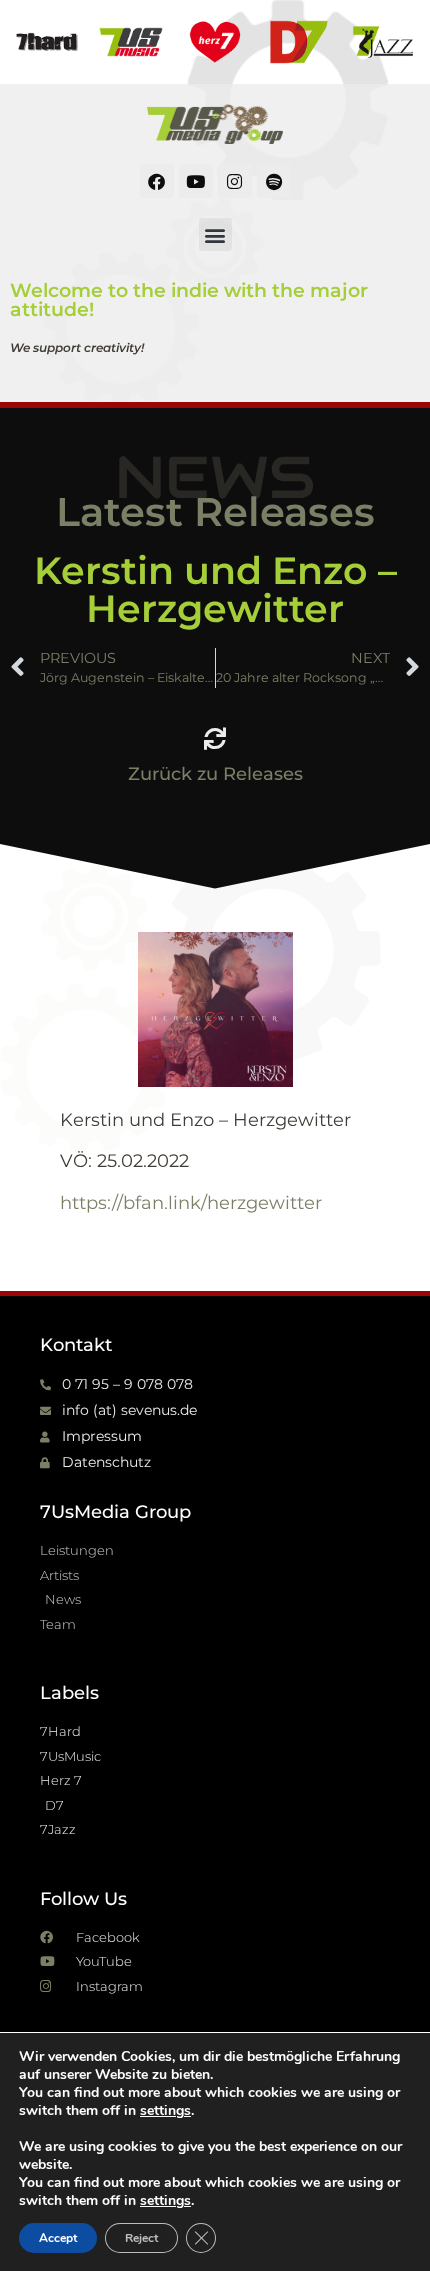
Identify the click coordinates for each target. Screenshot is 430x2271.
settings (165, 2111)
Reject (141, 2238)
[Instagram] (235, 181)
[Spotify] (274, 181)
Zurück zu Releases (215, 774)
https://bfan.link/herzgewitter (191, 1203)
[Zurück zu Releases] (215, 739)
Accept (58, 2238)
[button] (215, 234)
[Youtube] (196, 181)
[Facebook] (157, 181)
